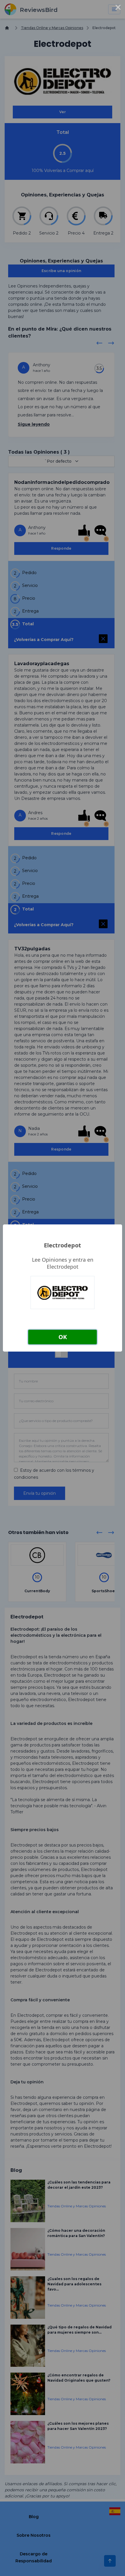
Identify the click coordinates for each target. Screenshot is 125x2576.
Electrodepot (63, 1245)
